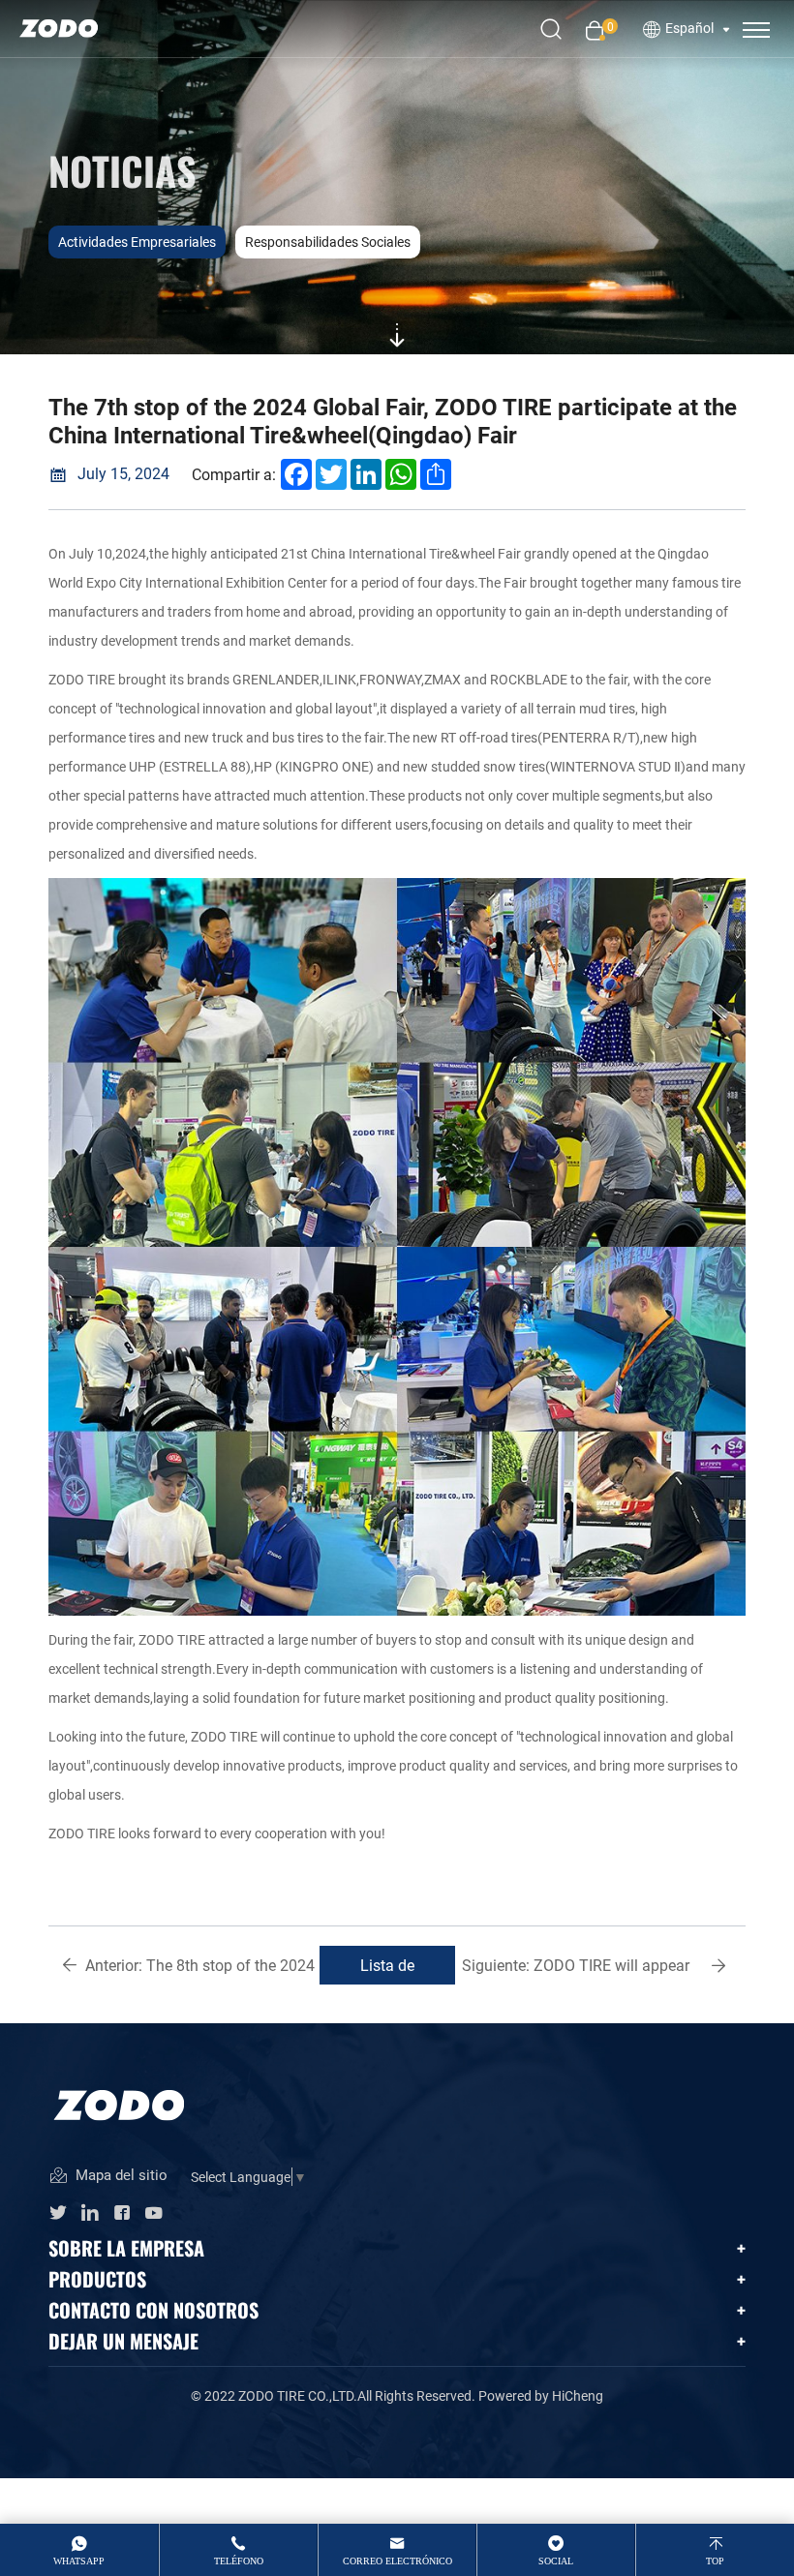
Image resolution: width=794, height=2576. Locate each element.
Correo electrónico (397, 2561)
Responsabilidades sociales (328, 242)
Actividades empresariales (137, 242)
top (715, 2561)
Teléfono (239, 2561)
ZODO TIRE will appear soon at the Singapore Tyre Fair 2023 (576, 1970)
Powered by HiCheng (541, 2395)
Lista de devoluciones (388, 1970)
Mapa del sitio (120, 2175)
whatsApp (79, 2561)
